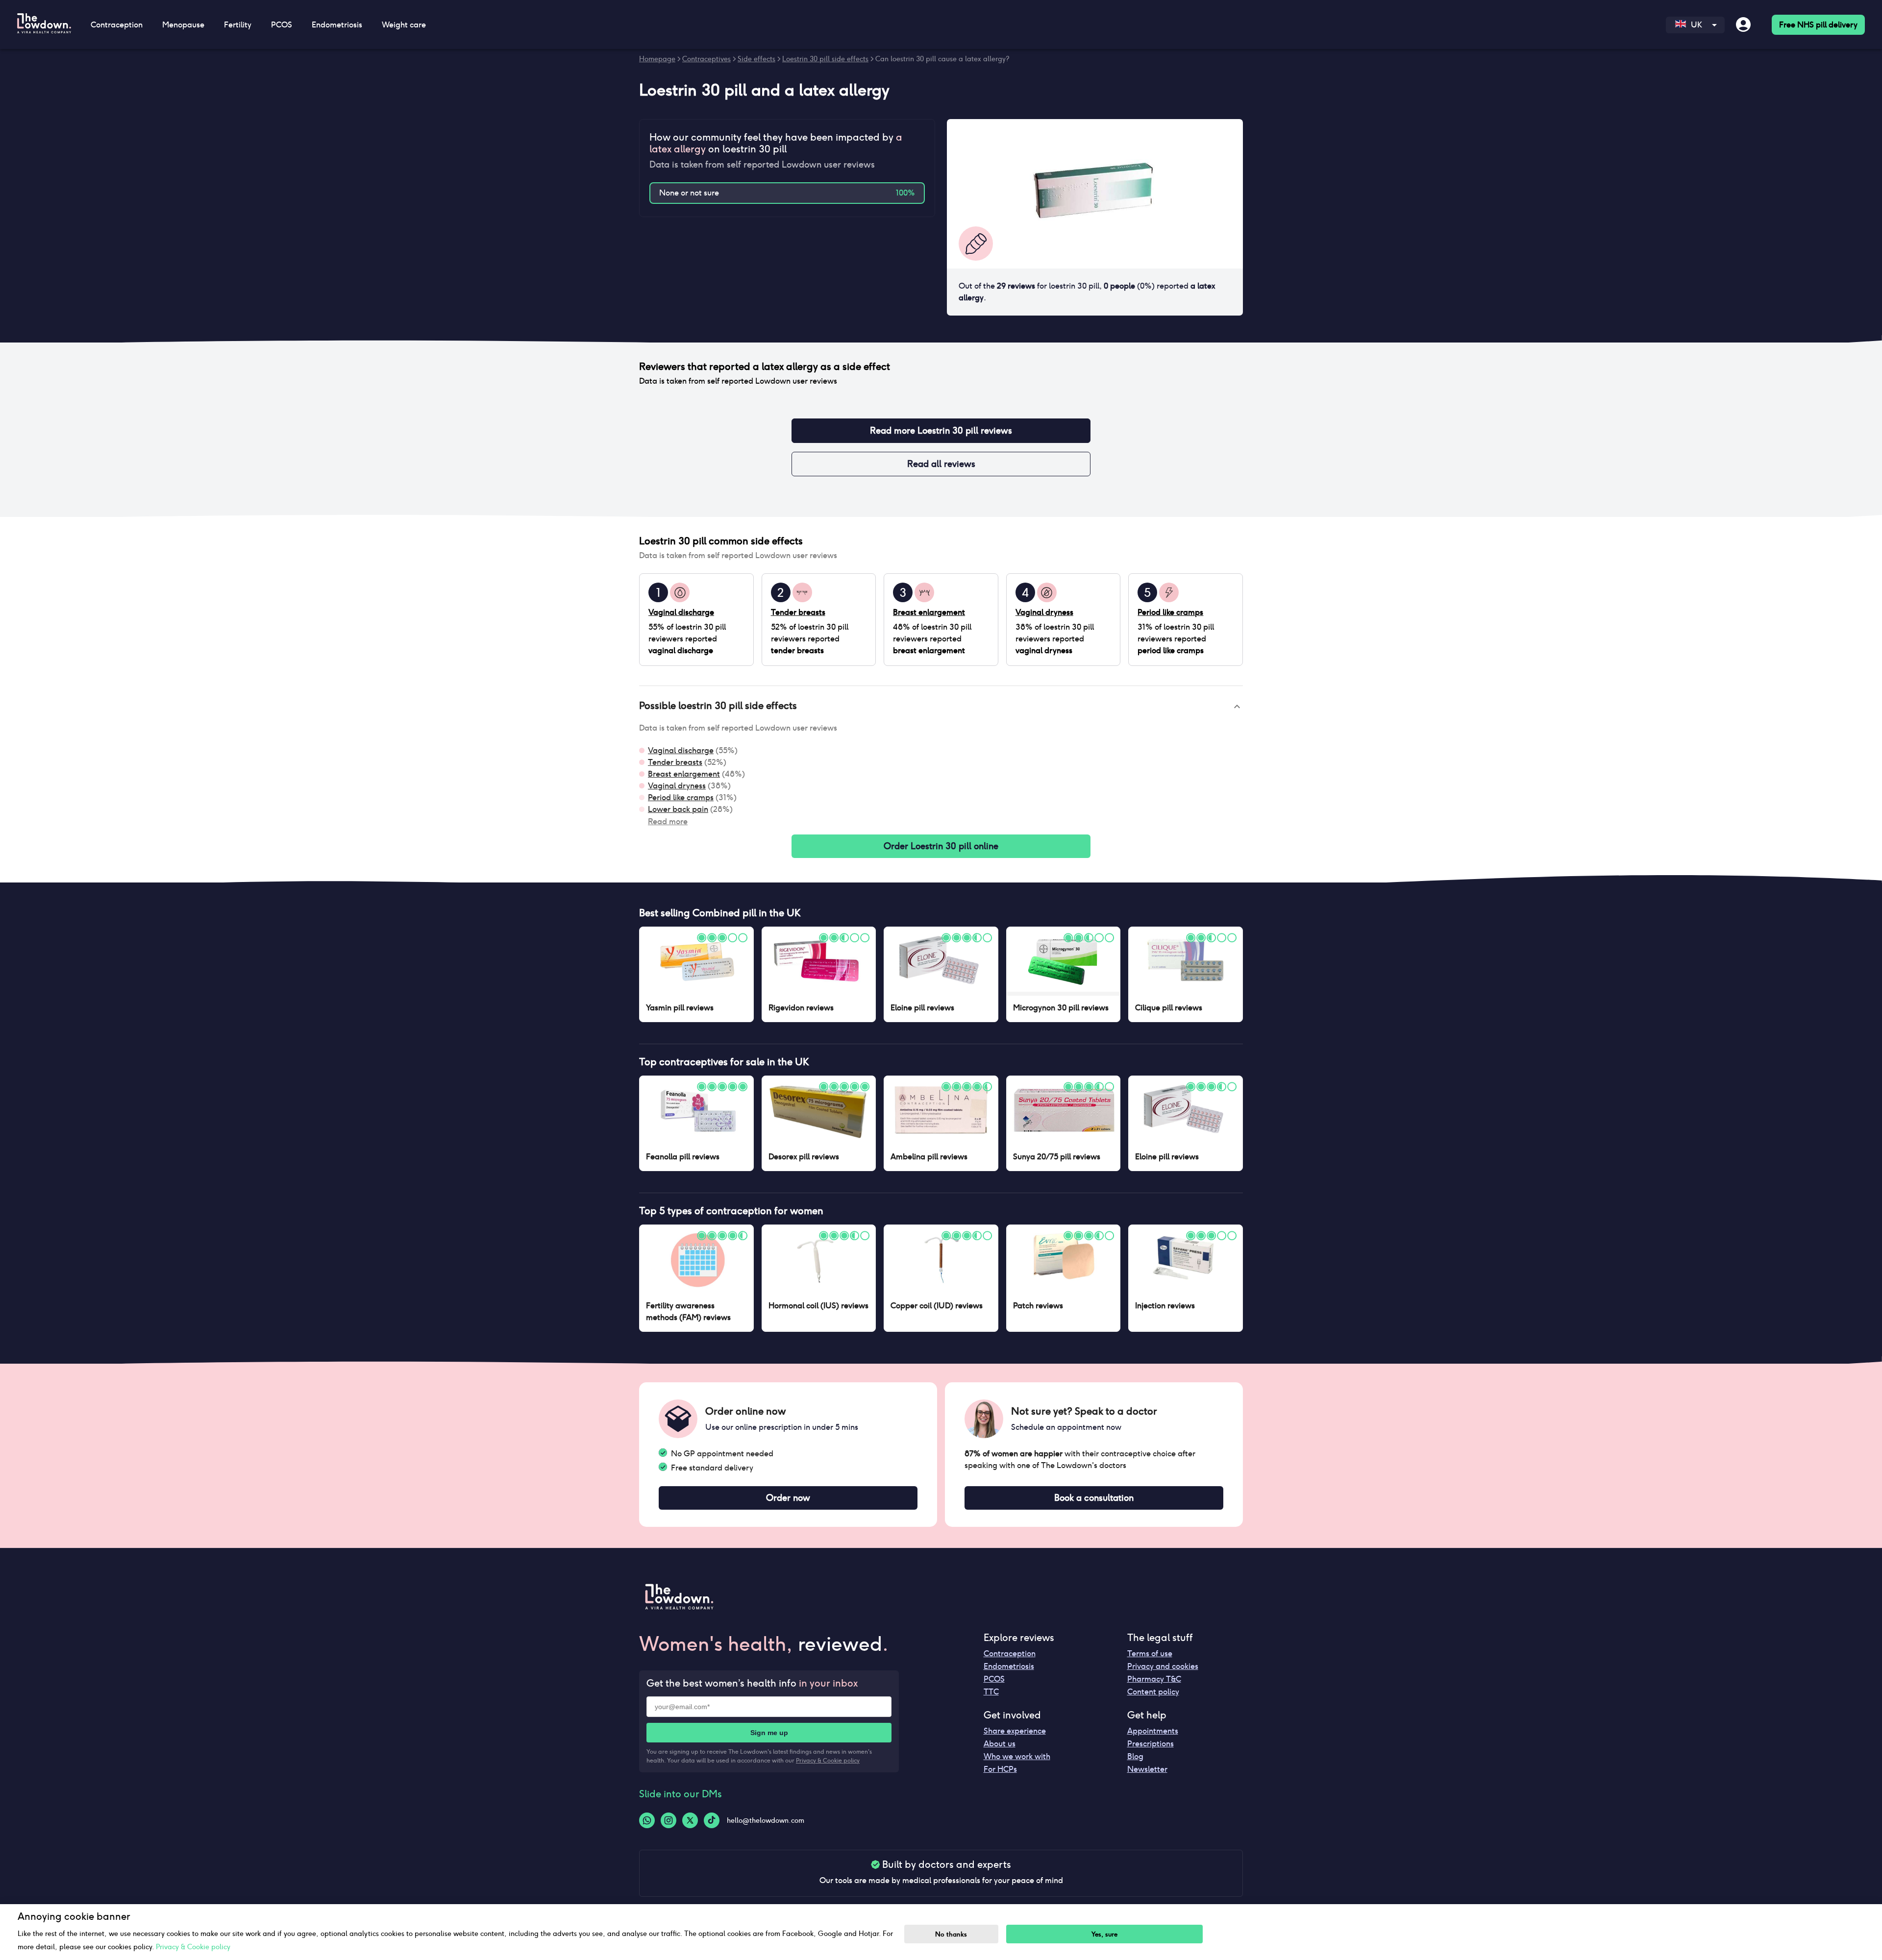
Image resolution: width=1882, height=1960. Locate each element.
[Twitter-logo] (690, 1820)
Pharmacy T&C (1154, 1679)
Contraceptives (706, 59)
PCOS (994, 1679)
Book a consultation (1094, 1498)
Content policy (1153, 1692)
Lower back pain (678, 809)
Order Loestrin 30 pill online (941, 846)
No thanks (951, 1934)
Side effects (756, 59)
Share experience (1015, 1731)
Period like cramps (681, 797)
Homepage (657, 59)
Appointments (1153, 1731)
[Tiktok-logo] (712, 1820)
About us (1000, 1744)
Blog (1135, 1756)
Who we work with (1017, 1756)
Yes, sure (1104, 1934)
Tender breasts (675, 762)
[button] (941, 707)
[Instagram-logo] (669, 1820)
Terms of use (1150, 1654)
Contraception (1010, 1654)
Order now (788, 1498)
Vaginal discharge (681, 750)
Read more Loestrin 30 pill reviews (941, 430)
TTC (991, 1692)
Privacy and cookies (1163, 1666)
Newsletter (1147, 1769)
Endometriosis (1009, 1666)
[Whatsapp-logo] (647, 1820)
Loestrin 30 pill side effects (825, 59)
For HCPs (1000, 1769)
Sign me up (769, 1733)
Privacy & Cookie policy (828, 1760)
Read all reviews (941, 464)
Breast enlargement (684, 774)
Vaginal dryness (677, 786)
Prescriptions (1151, 1744)
